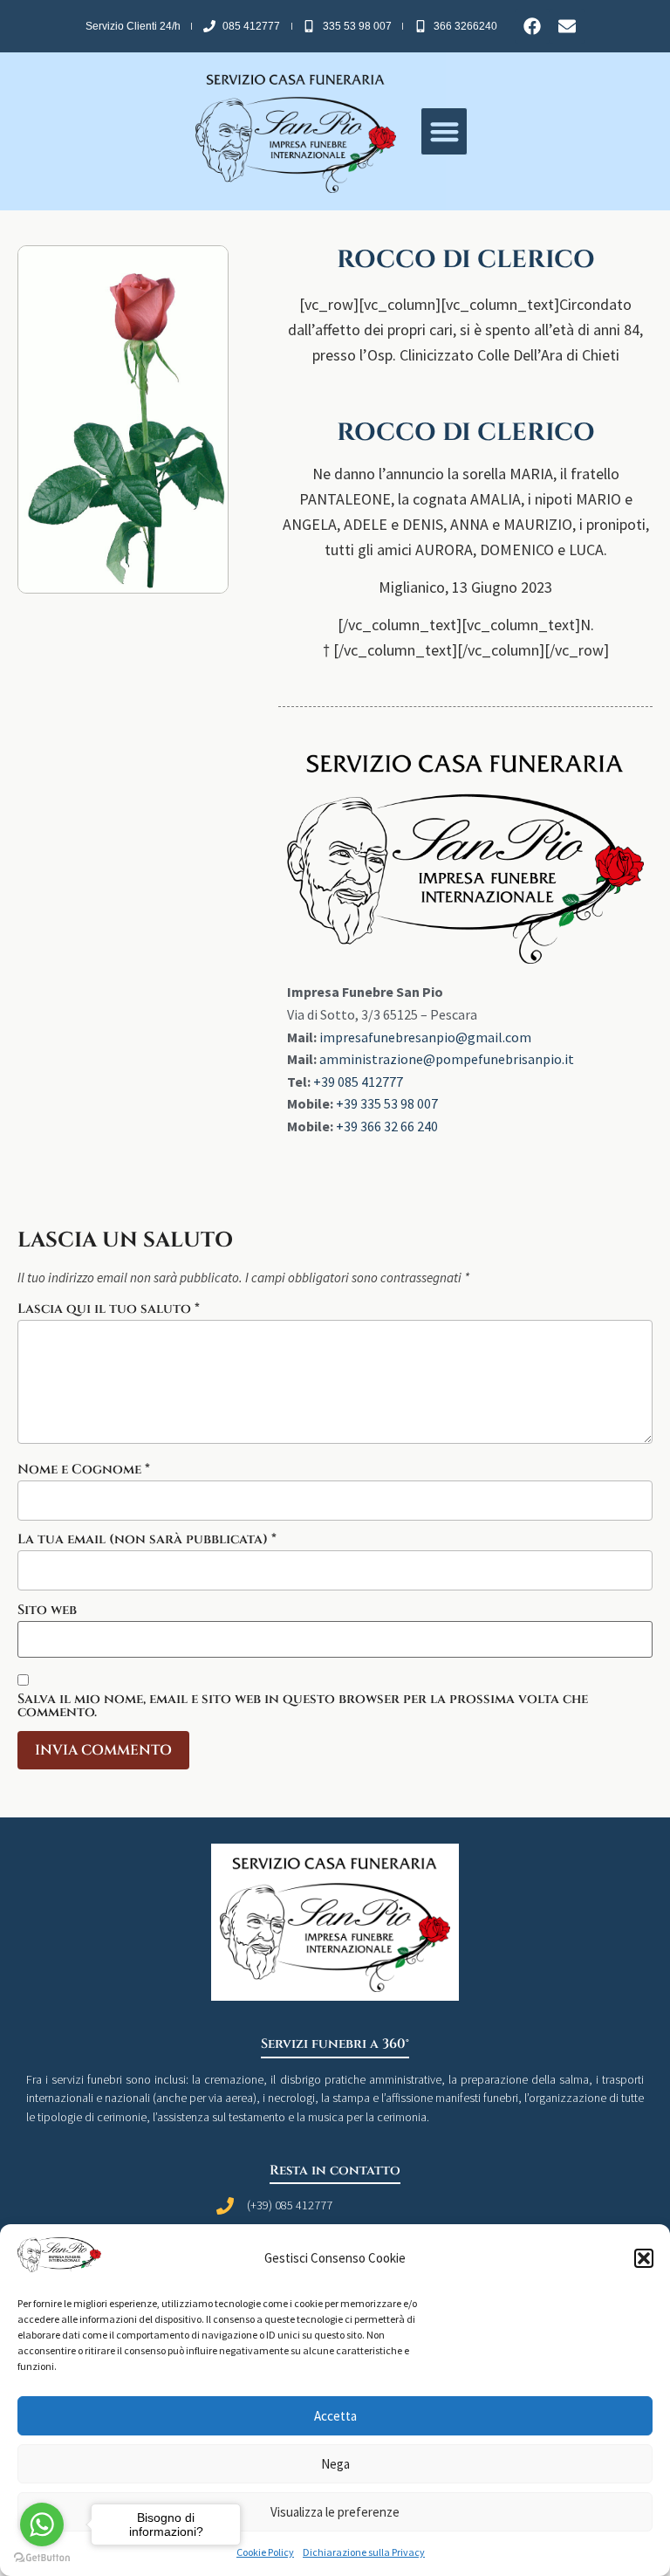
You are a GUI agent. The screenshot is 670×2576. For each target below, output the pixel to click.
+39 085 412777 (358, 1082)
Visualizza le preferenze (335, 2512)
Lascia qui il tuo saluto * (109, 1309)
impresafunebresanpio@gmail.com (425, 1037)
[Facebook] (532, 26)
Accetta (335, 2416)
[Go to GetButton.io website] (42, 2558)
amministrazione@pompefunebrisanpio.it (447, 1059)
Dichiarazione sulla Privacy (364, 2552)
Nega (335, 2464)
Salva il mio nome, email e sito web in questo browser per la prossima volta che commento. (303, 1706)
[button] (644, 2258)
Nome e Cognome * (84, 1470)
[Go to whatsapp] (42, 2524)
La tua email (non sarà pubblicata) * (147, 1539)
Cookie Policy (265, 2552)
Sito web (47, 1610)
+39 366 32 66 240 (387, 1126)
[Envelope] (567, 26)
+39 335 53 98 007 (387, 1103)
